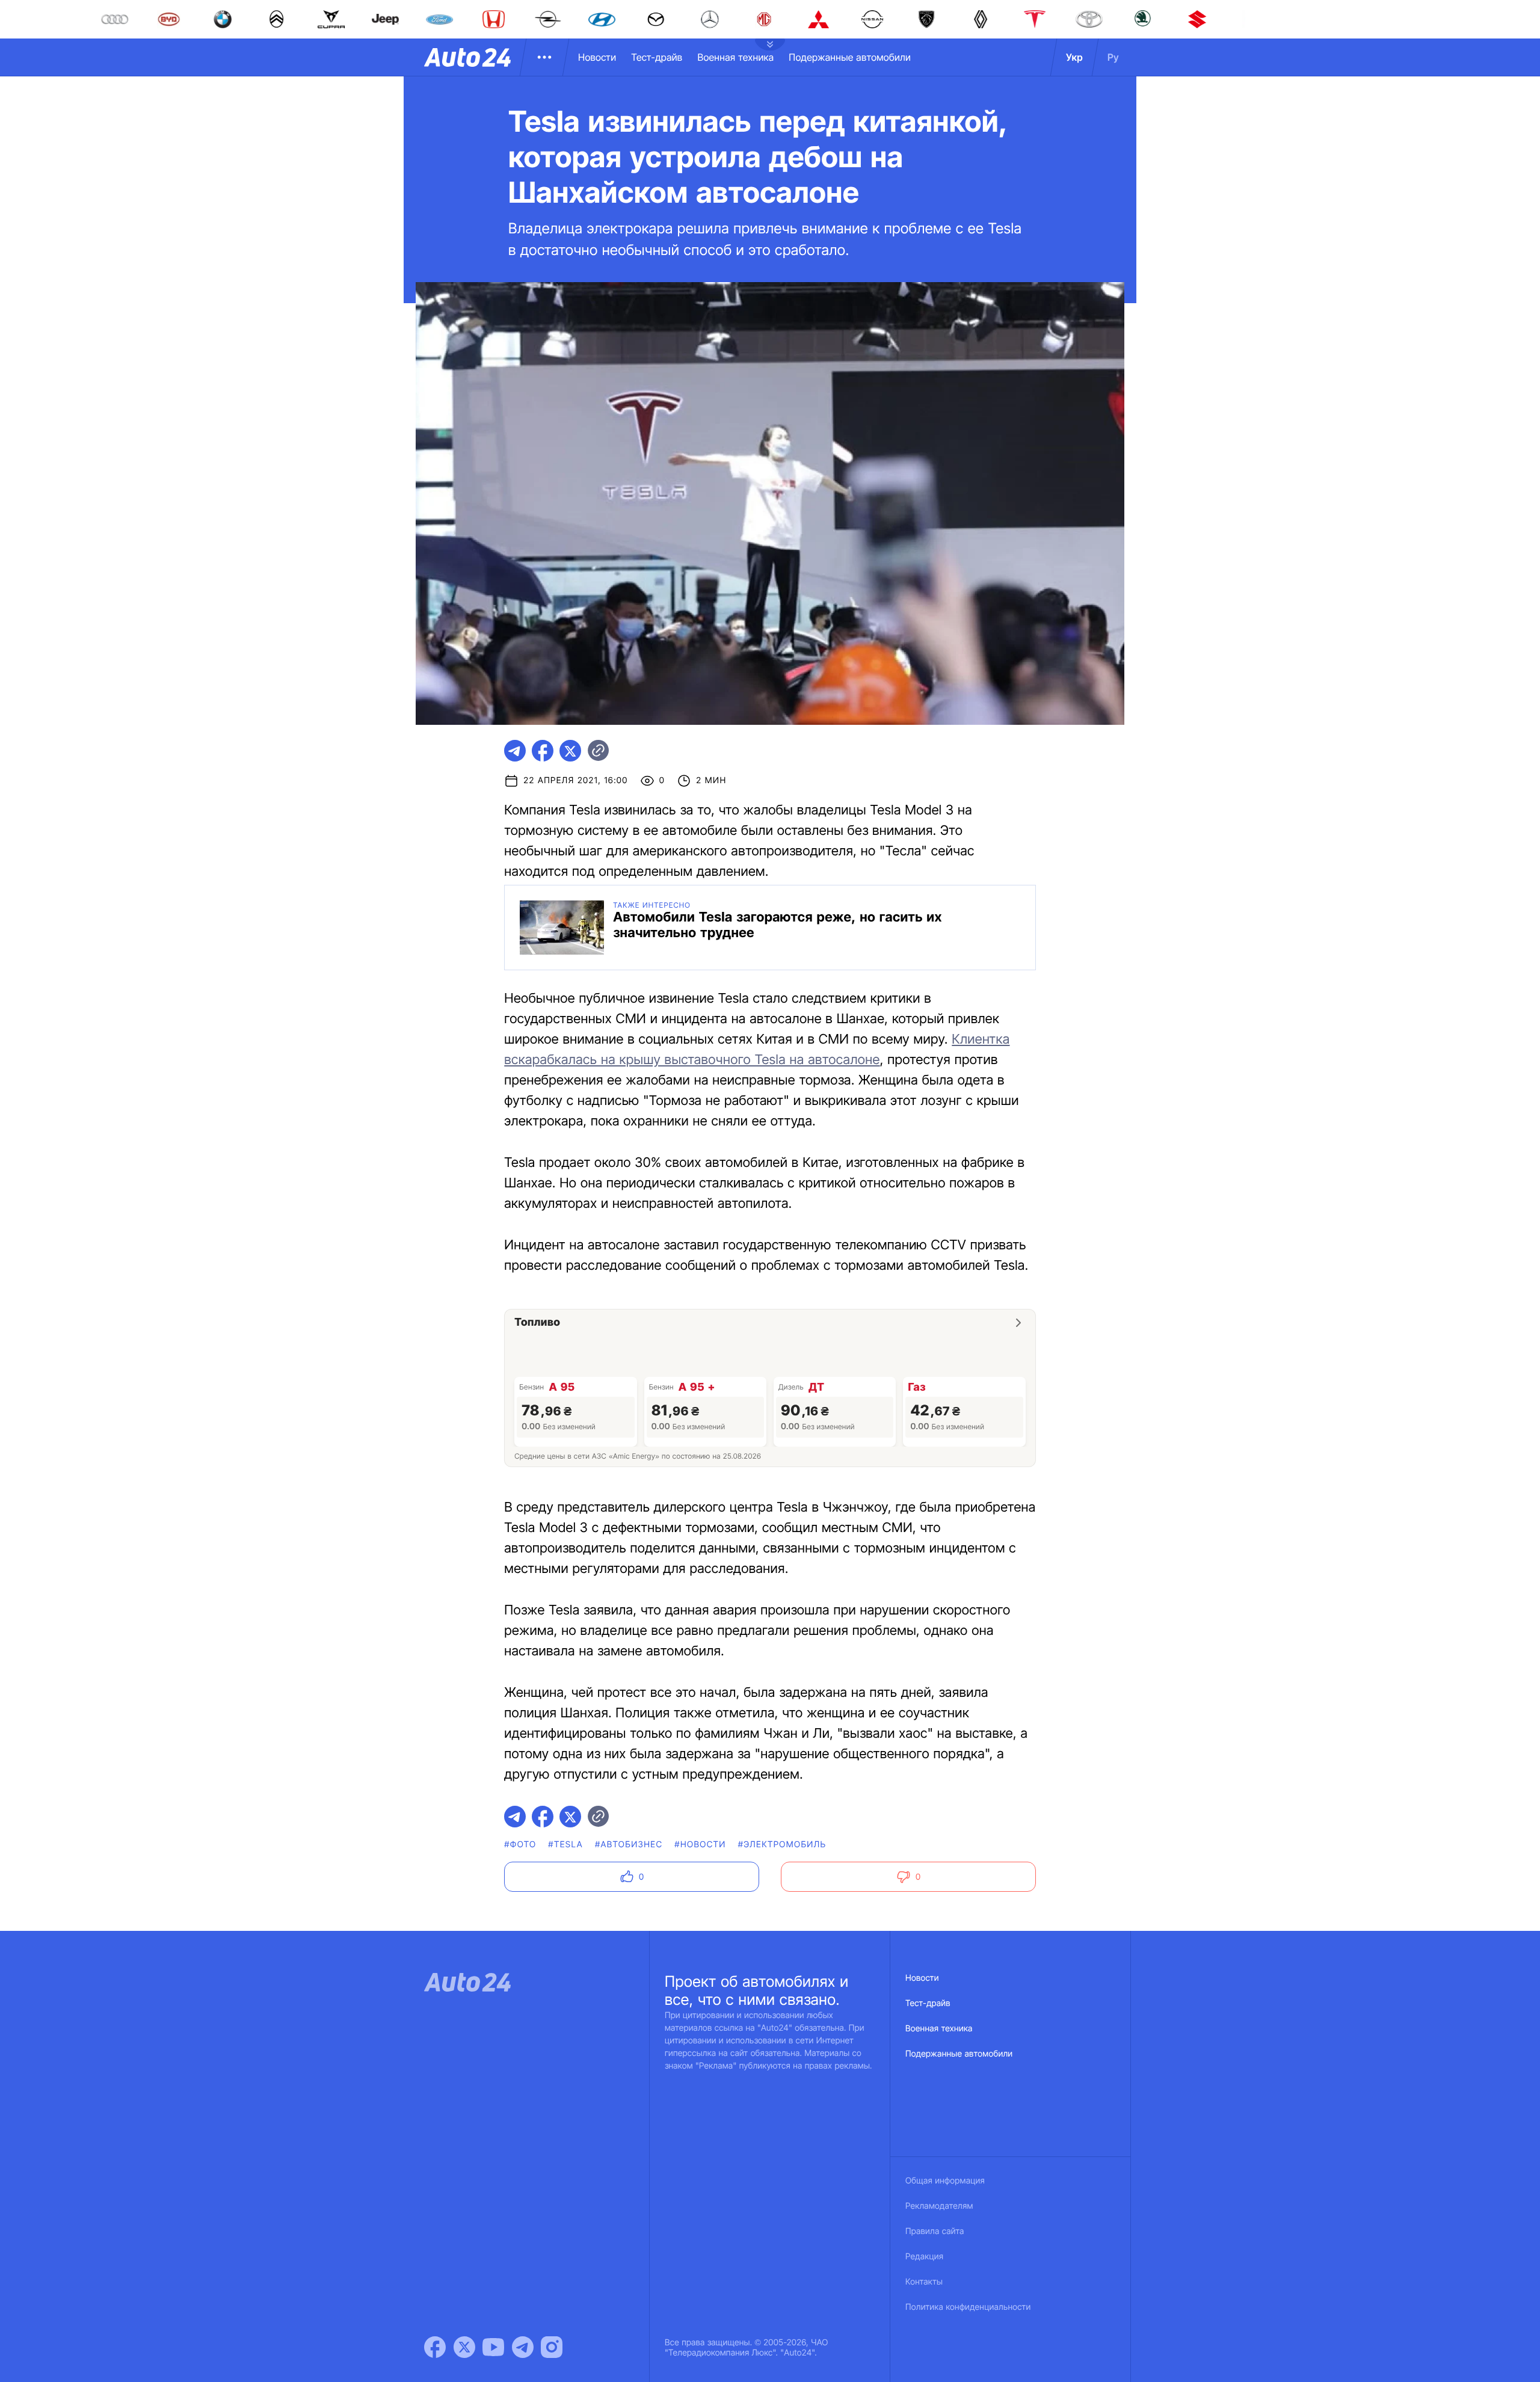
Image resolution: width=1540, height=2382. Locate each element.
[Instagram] (552, 2347)
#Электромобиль (782, 1845)
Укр (1074, 57)
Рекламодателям (939, 2206)
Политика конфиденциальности (968, 2307)
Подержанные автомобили (850, 57)
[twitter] (570, 751)
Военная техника (735, 57)
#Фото (520, 1845)
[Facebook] (435, 2347)
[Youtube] (493, 2347)
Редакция (924, 2257)
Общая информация (945, 2181)
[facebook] (543, 751)
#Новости (700, 1845)
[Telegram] (523, 2347)
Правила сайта (935, 2231)
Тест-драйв (657, 57)
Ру (1113, 57)
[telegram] (515, 751)
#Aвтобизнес (629, 1845)
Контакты (924, 2282)
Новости (597, 57)
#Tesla (565, 1845)
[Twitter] (464, 2347)
